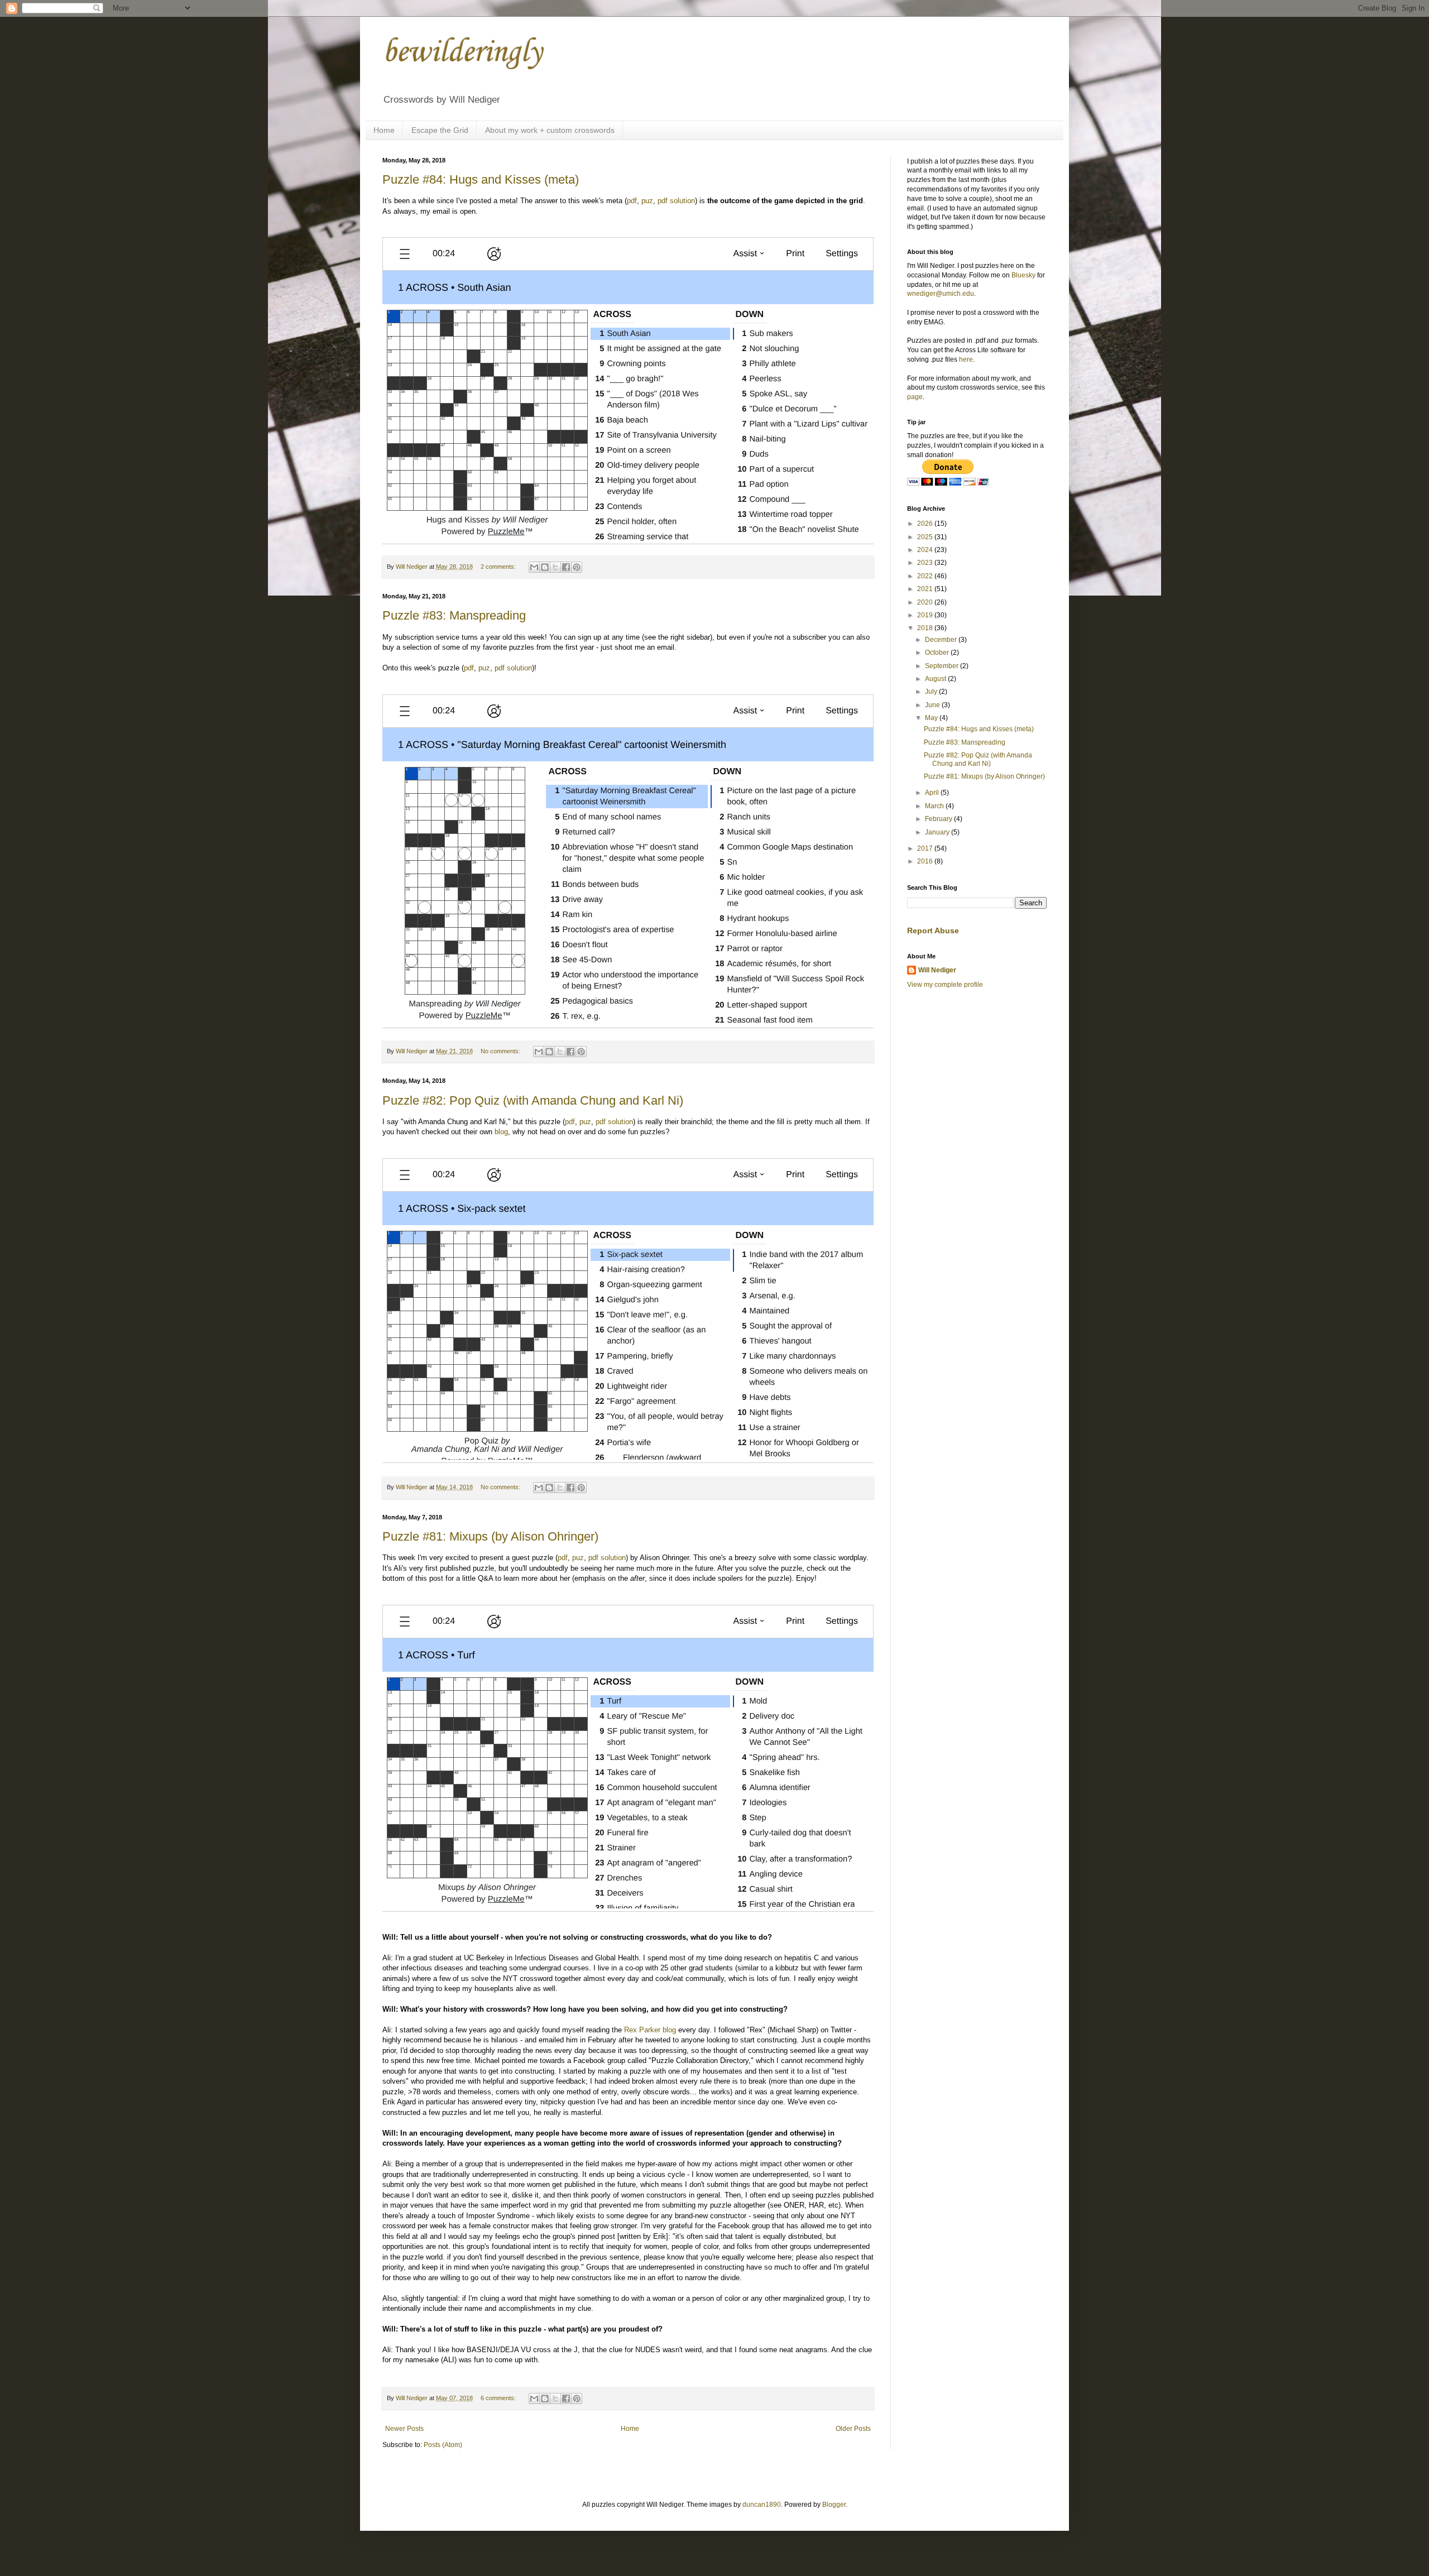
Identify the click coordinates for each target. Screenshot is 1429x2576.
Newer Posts (404, 2429)
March (935, 806)
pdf (632, 201)
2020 (926, 602)
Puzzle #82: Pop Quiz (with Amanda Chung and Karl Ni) (533, 1100)
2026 (926, 524)
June (933, 705)
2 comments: (499, 567)
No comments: (501, 1051)
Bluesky (1023, 275)
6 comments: (499, 2398)
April (933, 793)
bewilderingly (462, 53)
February (939, 819)
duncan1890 (762, 2505)
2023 (926, 563)
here (966, 359)
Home (384, 130)
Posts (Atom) (443, 2445)
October (938, 653)
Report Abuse (933, 930)
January (938, 832)
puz (647, 201)
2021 (926, 589)
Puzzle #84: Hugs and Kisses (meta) (481, 179)
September (943, 666)
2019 (926, 615)
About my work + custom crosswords (550, 130)
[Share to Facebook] (566, 567)
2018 (926, 628)
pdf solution (676, 201)
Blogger (834, 2505)
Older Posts (853, 2429)
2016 (926, 861)
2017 (926, 848)
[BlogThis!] (545, 567)
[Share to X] (555, 567)
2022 (926, 576)
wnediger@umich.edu (941, 294)
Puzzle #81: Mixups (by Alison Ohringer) (490, 1536)
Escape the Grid (440, 130)
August (936, 679)
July (932, 692)
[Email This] (534, 567)
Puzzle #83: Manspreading (454, 615)
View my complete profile (945, 985)
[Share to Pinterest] (577, 567)
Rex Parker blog (650, 2030)
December (942, 640)
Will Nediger (937, 970)
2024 (926, 550)
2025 (926, 537)
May (932, 718)
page (915, 397)
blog (501, 1132)
